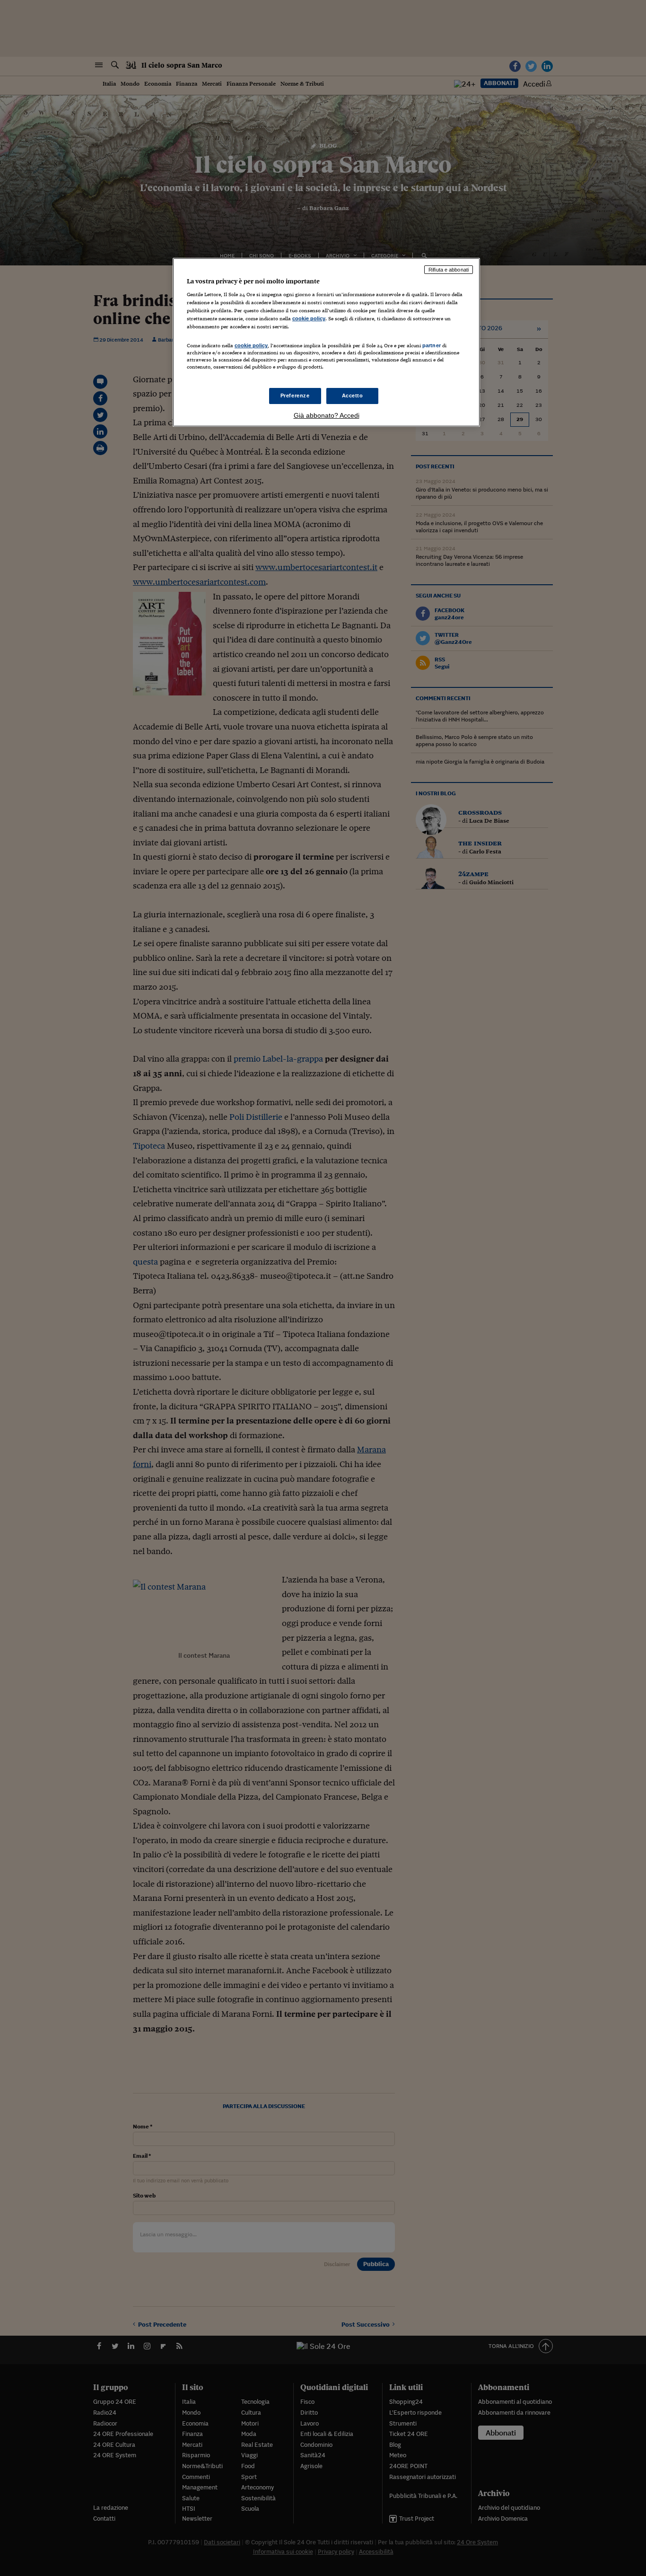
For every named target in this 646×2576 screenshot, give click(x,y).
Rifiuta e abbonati (449, 270)
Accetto (353, 396)
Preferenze (295, 396)
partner (432, 345)
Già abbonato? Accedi (327, 415)
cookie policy (309, 318)
